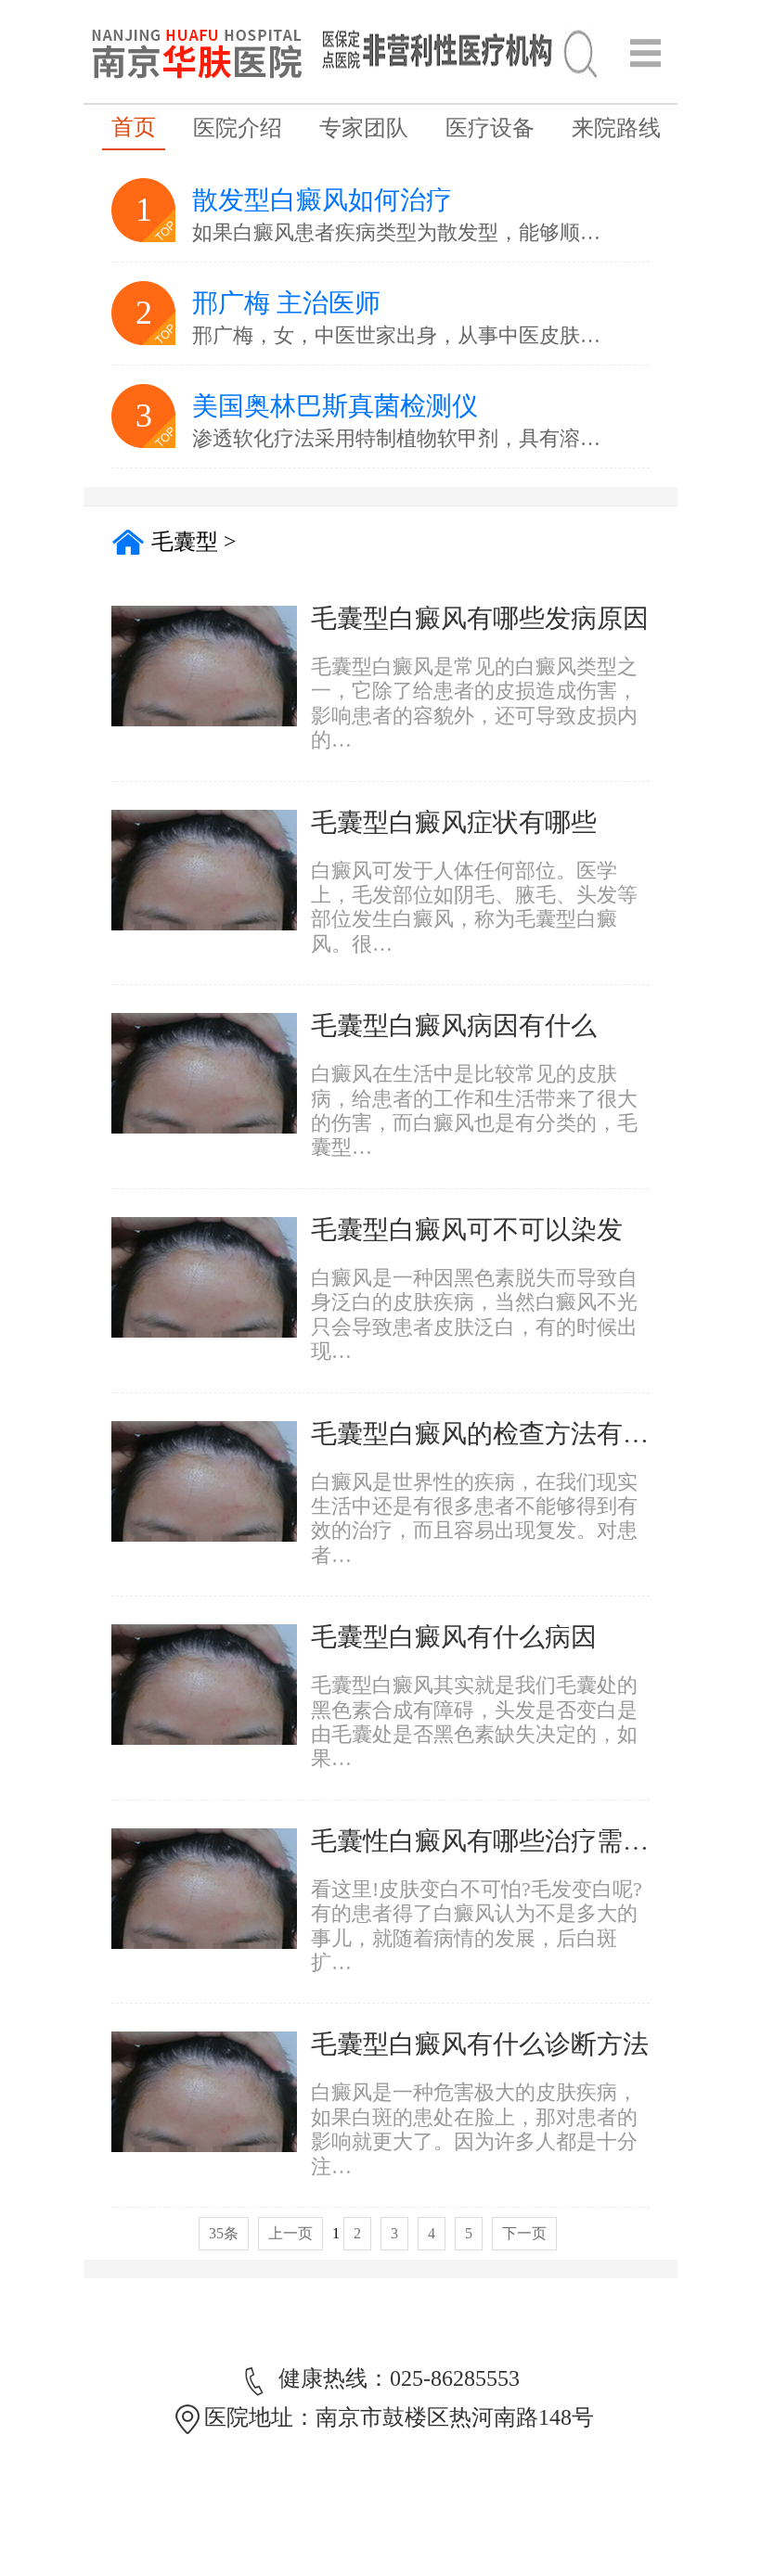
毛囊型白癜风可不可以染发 (467, 1230)
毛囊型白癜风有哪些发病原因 (480, 618)
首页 (134, 127)
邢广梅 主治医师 (286, 303)
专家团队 (364, 128)
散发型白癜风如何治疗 (322, 200)
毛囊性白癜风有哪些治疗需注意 (493, 1841)
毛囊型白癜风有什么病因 (454, 1637)
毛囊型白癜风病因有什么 (454, 1025)
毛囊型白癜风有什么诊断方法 (480, 2044)
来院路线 (616, 128)
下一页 (524, 2233)
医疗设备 (490, 128)
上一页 (290, 2233)
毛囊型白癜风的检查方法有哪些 (493, 1434)
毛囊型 (185, 542)
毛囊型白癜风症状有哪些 (454, 822)
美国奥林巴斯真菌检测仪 (335, 406)
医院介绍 (238, 128)
